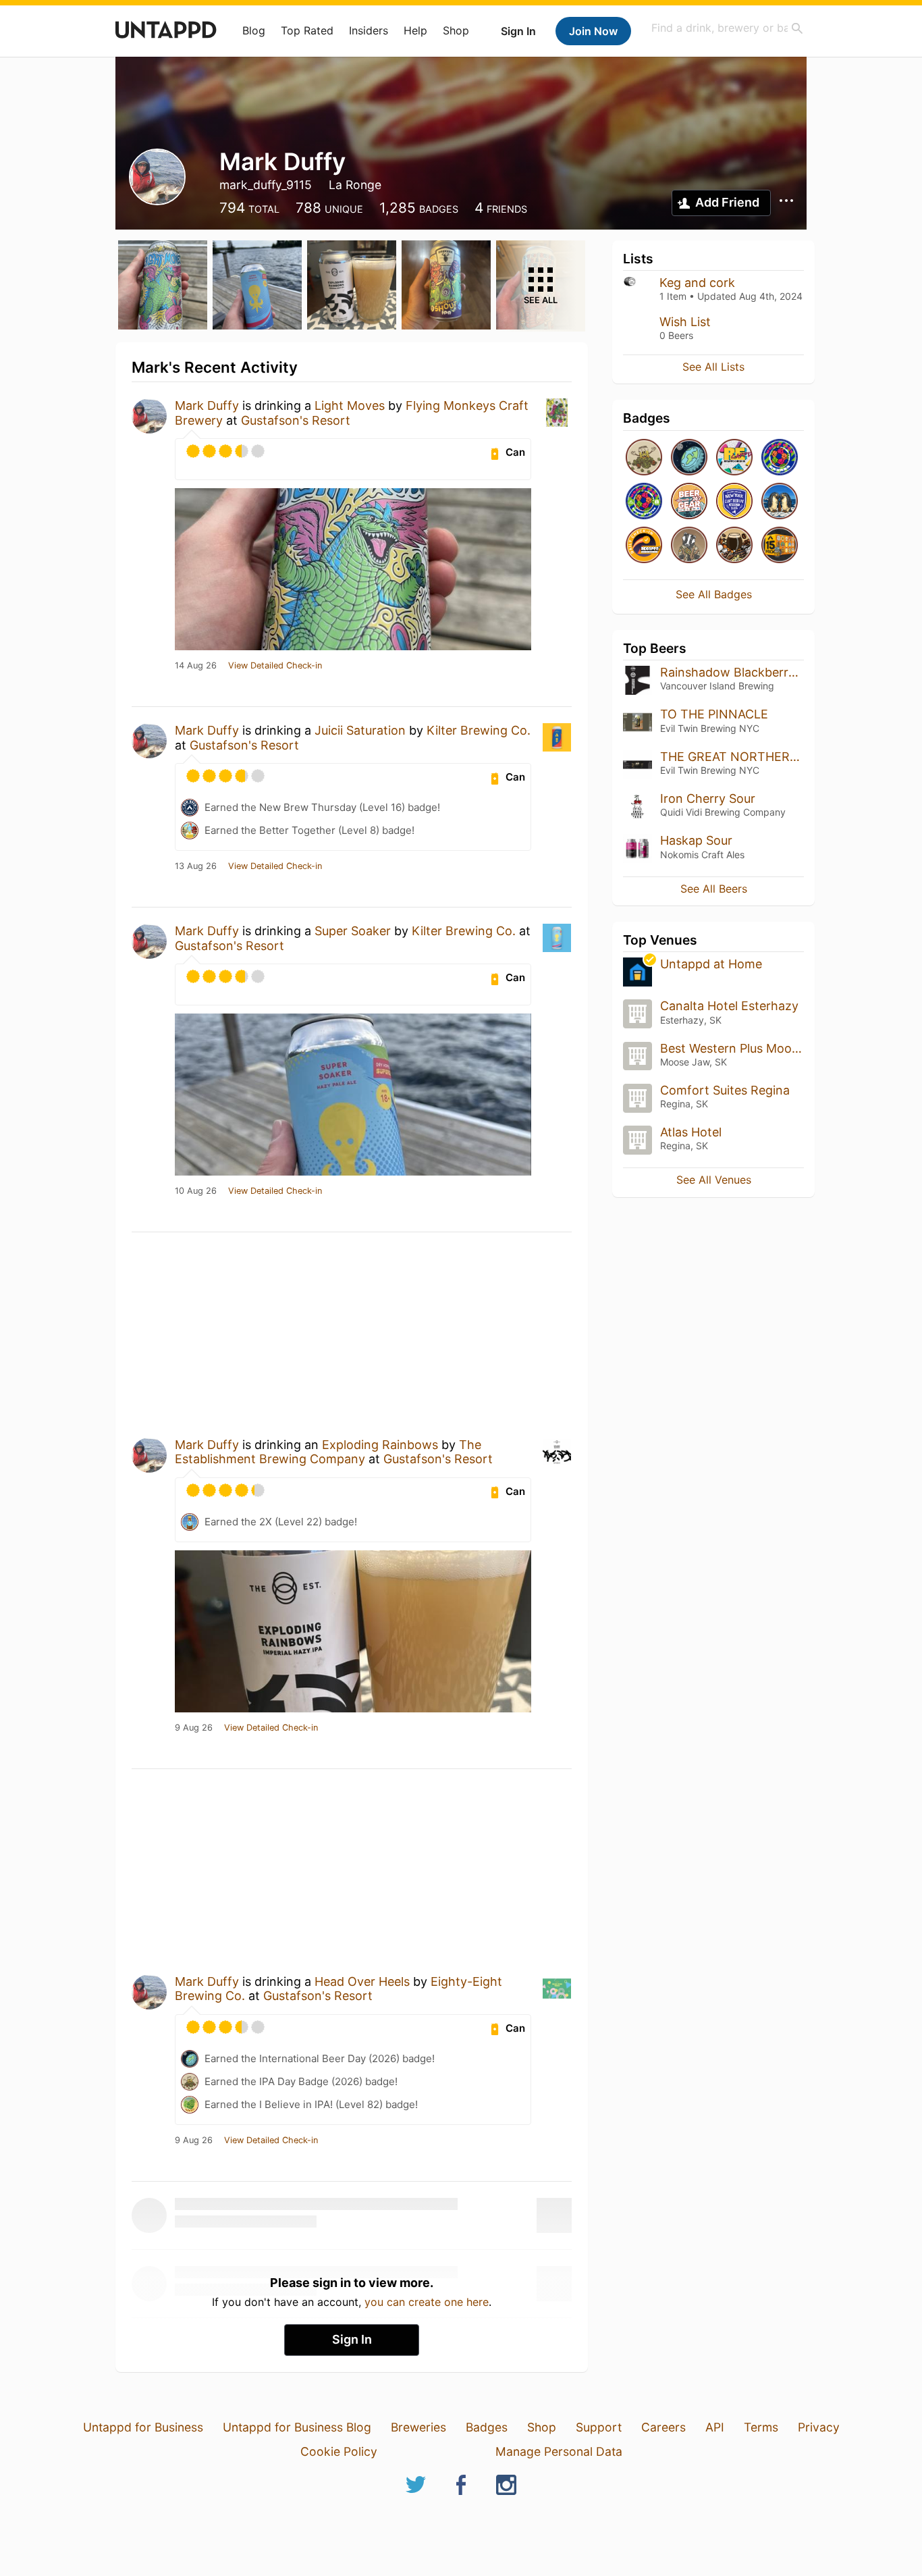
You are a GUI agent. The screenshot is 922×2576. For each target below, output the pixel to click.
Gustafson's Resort (296, 420)
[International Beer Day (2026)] (689, 458)
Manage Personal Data (559, 2451)
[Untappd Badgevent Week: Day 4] (689, 546)
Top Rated (307, 30)
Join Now (593, 31)
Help (415, 30)
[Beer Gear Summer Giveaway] (689, 502)
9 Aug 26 (194, 1728)
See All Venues (714, 1180)
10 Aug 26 (196, 1191)
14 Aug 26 (196, 666)
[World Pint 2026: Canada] (780, 458)
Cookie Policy (339, 2451)
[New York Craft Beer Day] (734, 502)
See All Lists (713, 367)
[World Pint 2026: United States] (644, 502)
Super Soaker (353, 931)
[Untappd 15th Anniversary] (780, 546)
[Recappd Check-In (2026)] (734, 458)
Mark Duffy (207, 405)
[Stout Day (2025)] (734, 546)
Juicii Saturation (360, 730)
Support (599, 2427)
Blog (254, 30)
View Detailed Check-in (275, 666)
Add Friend (727, 202)
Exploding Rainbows (380, 1445)
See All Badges (714, 594)
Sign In (518, 31)
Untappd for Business (143, 2427)
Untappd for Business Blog (297, 2427)
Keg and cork (697, 283)
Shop (456, 30)
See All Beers (714, 889)
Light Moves (350, 405)
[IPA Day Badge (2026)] (644, 458)
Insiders (369, 30)
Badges (487, 2427)
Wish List (685, 322)
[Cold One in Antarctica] (780, 502)
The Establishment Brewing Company (328, 1452)
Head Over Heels (362, 1981)
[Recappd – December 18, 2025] (644, 546)
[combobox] (728, 28)
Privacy (819, 2427)
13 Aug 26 (196, 866)
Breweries (418, 2427)
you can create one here (427, 2302)
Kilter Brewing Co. (479, 730)
